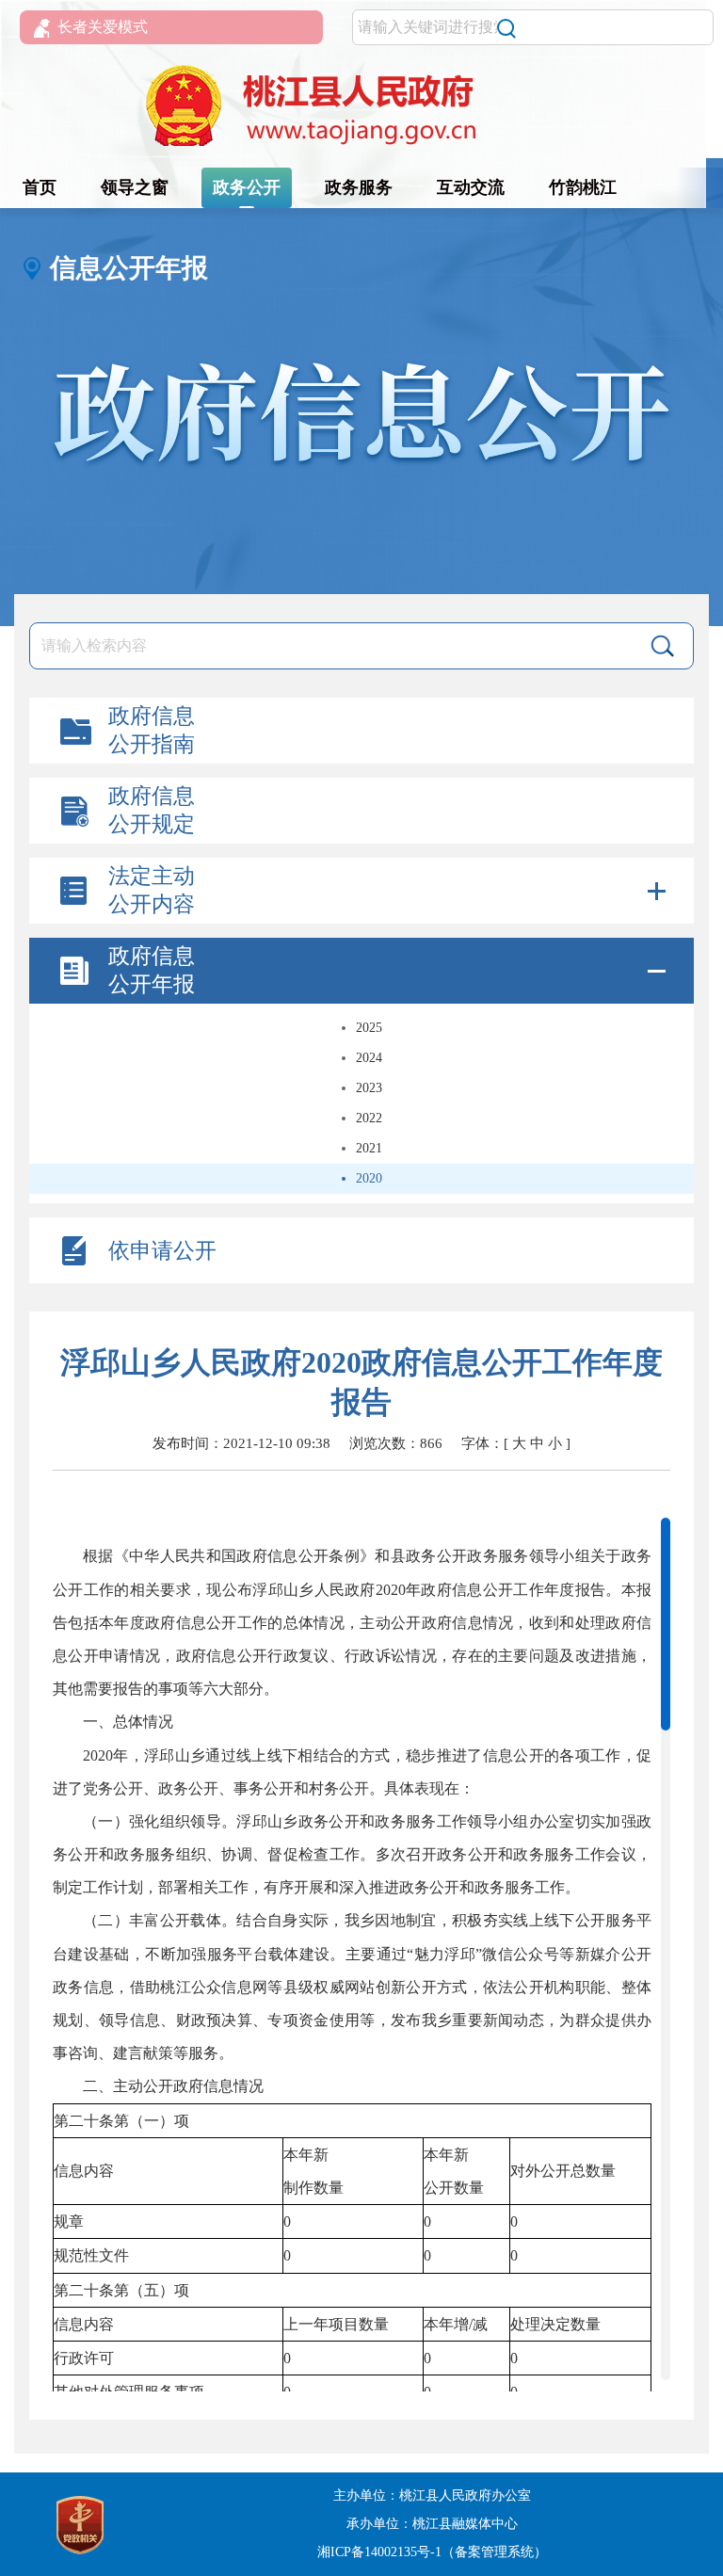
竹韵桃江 (583, 187)
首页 (40, 187)
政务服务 (359, 187)
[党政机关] (80, 2523)
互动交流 (471, 187)
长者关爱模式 (103, 27)
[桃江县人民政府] (362, 106)
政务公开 (247, 187)
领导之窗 (135, 187)
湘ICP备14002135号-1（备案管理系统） (432, 2552)
